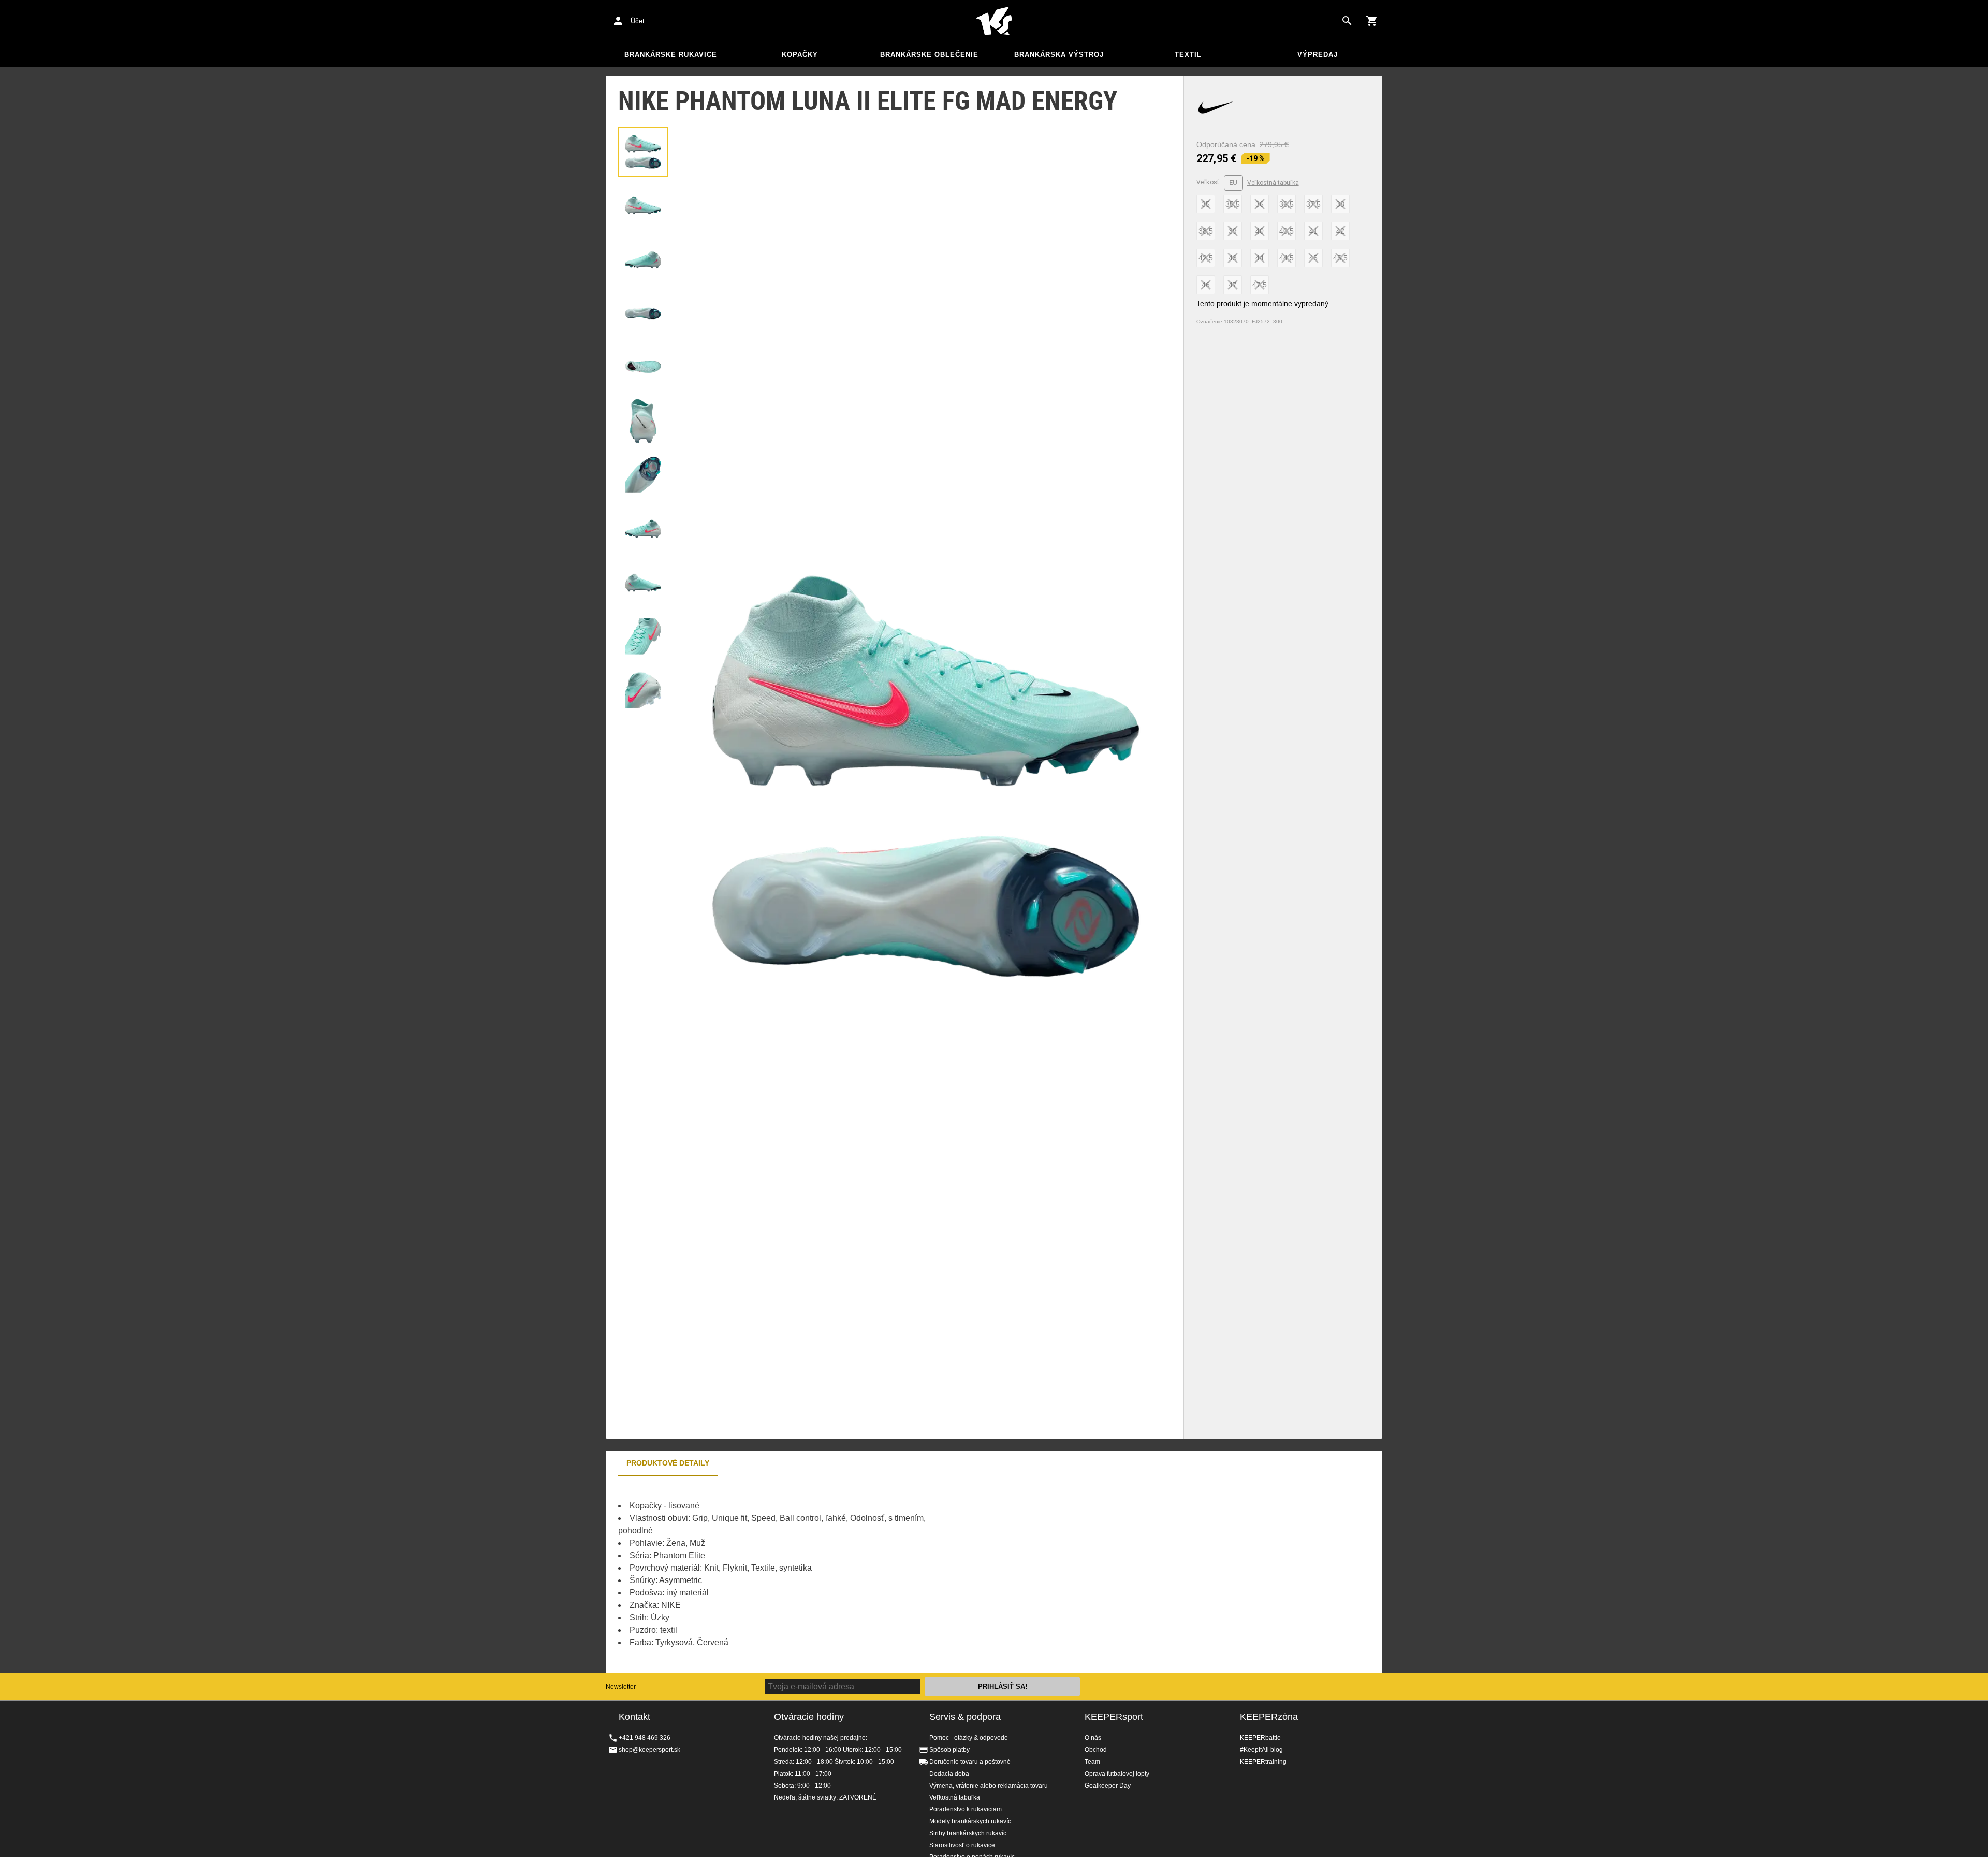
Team (1092, 1762)
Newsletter (621, 1687)
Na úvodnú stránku (994, 21)
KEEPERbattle (1260, 1738)
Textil (1188, 55)
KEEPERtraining (1263, 1762)
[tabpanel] (787, 1574)
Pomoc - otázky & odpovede (969, 1738)
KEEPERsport (1114, 1717)
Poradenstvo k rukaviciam (966, 1809)
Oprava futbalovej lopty (1117, 1774)
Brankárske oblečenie (929, 55)
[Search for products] (1347, 21)
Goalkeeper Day (1108, 1786)
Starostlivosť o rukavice (962, 1845)
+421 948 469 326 (645, 1738)
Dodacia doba (949, 1774)
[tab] (643, 152)
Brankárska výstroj (1059, 55)
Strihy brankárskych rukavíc (968, 1833)
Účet (638, 21)
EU (1233, 183)
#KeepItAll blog (1261, 1750)
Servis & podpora (965, 1717)
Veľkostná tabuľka (1273, 183)
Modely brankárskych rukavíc (970, 1821)
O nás (1093, 1738)
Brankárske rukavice (671, 55)
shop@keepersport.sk (649, 1750)
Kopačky (800, 55)
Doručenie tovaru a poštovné (970, 1762)
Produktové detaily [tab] (668, 1463)
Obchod (1096, 1750)
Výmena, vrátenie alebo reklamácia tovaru (989, 1786)
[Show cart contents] (1372, 21)
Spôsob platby (949, 1750)
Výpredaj (1318, 55)
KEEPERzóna (1269, 1717)
